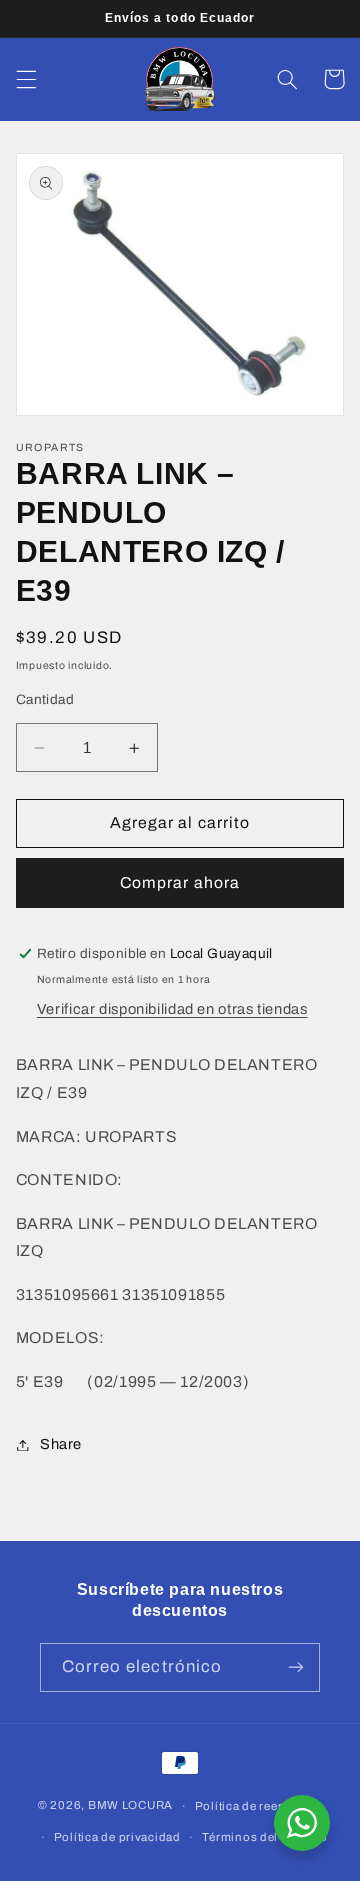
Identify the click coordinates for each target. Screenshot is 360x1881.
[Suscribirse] (296, 1667)
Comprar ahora (180, 882)
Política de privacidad (117, 1837)
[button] (26, 79)
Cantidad (45, 699)
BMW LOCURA (130, 1806)
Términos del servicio (264, 1837)
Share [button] (61, 1444)
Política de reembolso (258, 1806)
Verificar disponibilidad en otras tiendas (172, 1009)
